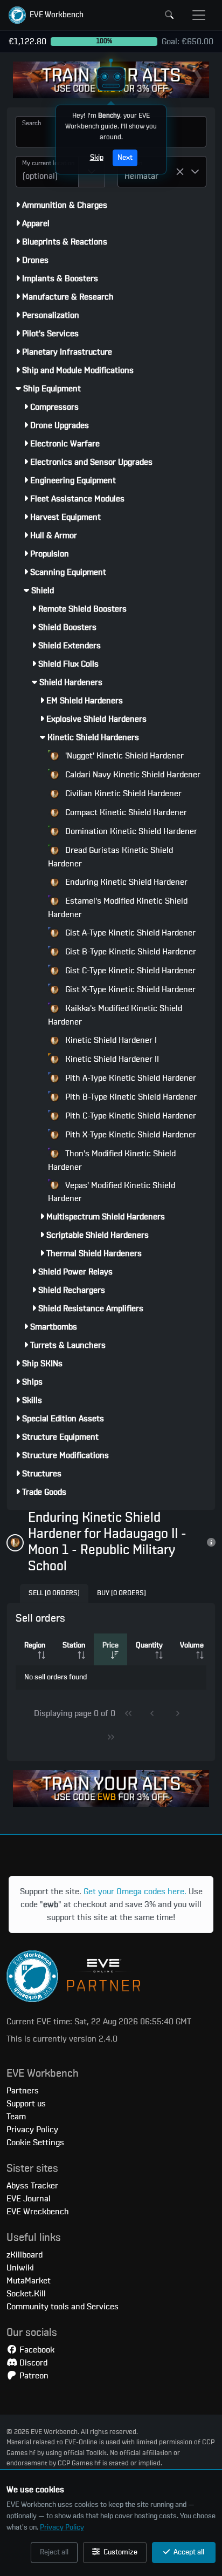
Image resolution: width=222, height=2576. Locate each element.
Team (16, 2117)
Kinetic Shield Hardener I (110, 1040)
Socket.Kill (26, 2294)
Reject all (54, 2552)
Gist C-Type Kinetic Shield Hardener (129, 971)
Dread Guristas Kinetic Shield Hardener (110, 857)
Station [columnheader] (74, 1645)
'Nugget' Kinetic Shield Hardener (123, 756)
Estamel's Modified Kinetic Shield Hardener (118, 908)
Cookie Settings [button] (35, 2143)
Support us (26, 2104)
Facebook (36, 2350)
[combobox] (47, 172)
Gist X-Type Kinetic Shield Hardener (129, 989)
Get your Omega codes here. (135, 1892)
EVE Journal (29, 2199)
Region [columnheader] (35, 1645)
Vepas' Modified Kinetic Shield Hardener (112, 1192)
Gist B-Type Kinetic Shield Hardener (130, 952)
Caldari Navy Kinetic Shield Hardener (132, 775)
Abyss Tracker (32, 2186)
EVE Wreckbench (38, 2212)
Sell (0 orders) (54, 1593)
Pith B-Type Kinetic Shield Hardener (130, 1097)
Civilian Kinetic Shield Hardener (122, 794)
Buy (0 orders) (122, 1593)
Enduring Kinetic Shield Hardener (125, 882)
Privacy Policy (62, 2527)
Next (125, 158)
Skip (97, 158)
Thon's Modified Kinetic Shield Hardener (112, 1160)
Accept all (188, 2552)
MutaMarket (29, 2281)
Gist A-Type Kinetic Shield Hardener (129, 933)
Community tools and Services (63, 2307)
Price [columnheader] (110, 1645)
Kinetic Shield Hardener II (111, 1059)
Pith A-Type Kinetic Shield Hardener (130, 1078)
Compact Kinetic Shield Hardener (125, 812)
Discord (32, 2363)
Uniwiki (20, 2268)
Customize (120, 2552)
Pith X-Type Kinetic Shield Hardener (130, 1135)
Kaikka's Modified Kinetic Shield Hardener (115, 1015)
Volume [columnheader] (192, 1645)
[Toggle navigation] (199, 15)
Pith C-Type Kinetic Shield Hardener (130, 1116)
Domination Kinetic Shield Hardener (130, 831)
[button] (46, 15)
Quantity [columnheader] (149, 1645)
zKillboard (25, 2255)
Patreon (33, 2376)
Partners (23, 2091)
